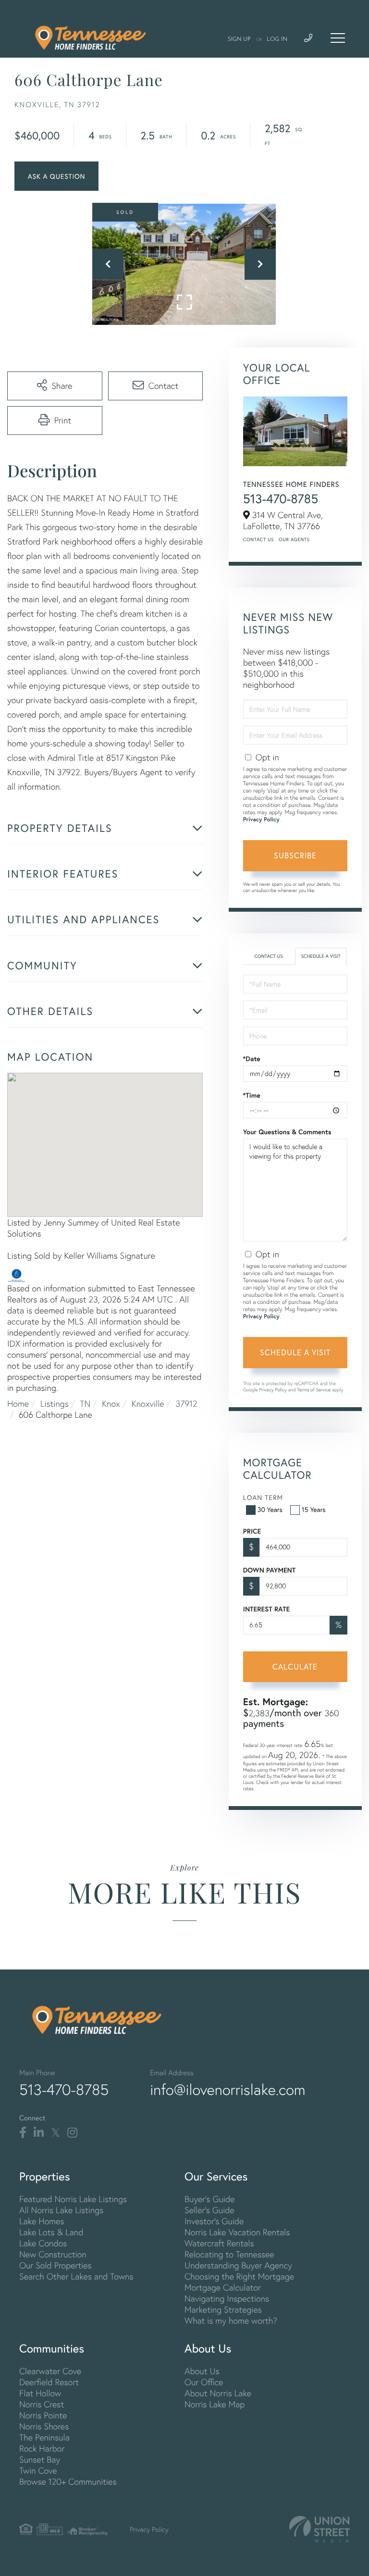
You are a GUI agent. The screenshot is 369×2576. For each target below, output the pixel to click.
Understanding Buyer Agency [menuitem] (238, 2265)
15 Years (314, 1509)
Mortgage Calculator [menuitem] (223, 2287)
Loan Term (263, 1497)
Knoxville (148, 1404)
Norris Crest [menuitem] (42, 2404)
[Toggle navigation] (338, 38)
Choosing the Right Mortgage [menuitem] (239, 2276)
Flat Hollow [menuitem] (40, 2393)
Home (18, 1404)
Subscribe (295, 855)
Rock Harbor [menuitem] (42, 2448)
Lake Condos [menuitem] (43, 2243)
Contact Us (258, 539)
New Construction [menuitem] (53, 2254)
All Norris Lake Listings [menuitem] (61, 2210)
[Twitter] (55, 2133)
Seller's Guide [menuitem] (209, 2210)
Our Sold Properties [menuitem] (55, 2265)
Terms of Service (314, 1390)
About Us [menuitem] (202, 2371)
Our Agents (294, 539)
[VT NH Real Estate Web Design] (320, 2529)
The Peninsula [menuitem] (44, 2437)
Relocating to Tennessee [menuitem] (229, 2254)
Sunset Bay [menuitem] (40, 2459)
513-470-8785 (281, 499)
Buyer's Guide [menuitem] (209, 2199)
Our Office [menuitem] (204, 2382)
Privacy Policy (261, 820)
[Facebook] (23, 2133)
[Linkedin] (39, 2133)
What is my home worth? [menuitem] (231, 2321)
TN (85, 1404)
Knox (111, 1404)
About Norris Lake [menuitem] (218, 2393)
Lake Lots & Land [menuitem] (51, 2232)
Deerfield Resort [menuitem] (49, 2382)
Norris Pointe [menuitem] (43, 2415)
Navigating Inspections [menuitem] (227, 2298)
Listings (55, 1404)
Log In (277, 39)
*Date (252, 1059)
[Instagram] (72, 2133)
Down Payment (269, 1570)
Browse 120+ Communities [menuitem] (68, 2482)
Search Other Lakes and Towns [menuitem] (76, 2276)
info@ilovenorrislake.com (228, 2090)
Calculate (295, 1666)
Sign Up (239, 39)
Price (252, 1531)
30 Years (270, 1509)
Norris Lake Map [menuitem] (215, 2404)
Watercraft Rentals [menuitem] (219, 2243)
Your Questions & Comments (287, 1132)
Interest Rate (266, 1609)
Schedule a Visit (321, 956)
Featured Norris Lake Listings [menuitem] (73, 2199)
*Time (252, 1095)
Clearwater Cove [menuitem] (50, 2371)
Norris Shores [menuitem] (44, 2426)
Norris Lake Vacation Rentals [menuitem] (237, 2232)
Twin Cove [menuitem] (38, 2471)
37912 (186, 1404)
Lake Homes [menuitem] (42, 2221)
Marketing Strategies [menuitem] (223, 2310)
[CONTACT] (56, 176)
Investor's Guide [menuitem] (214, 2221)
